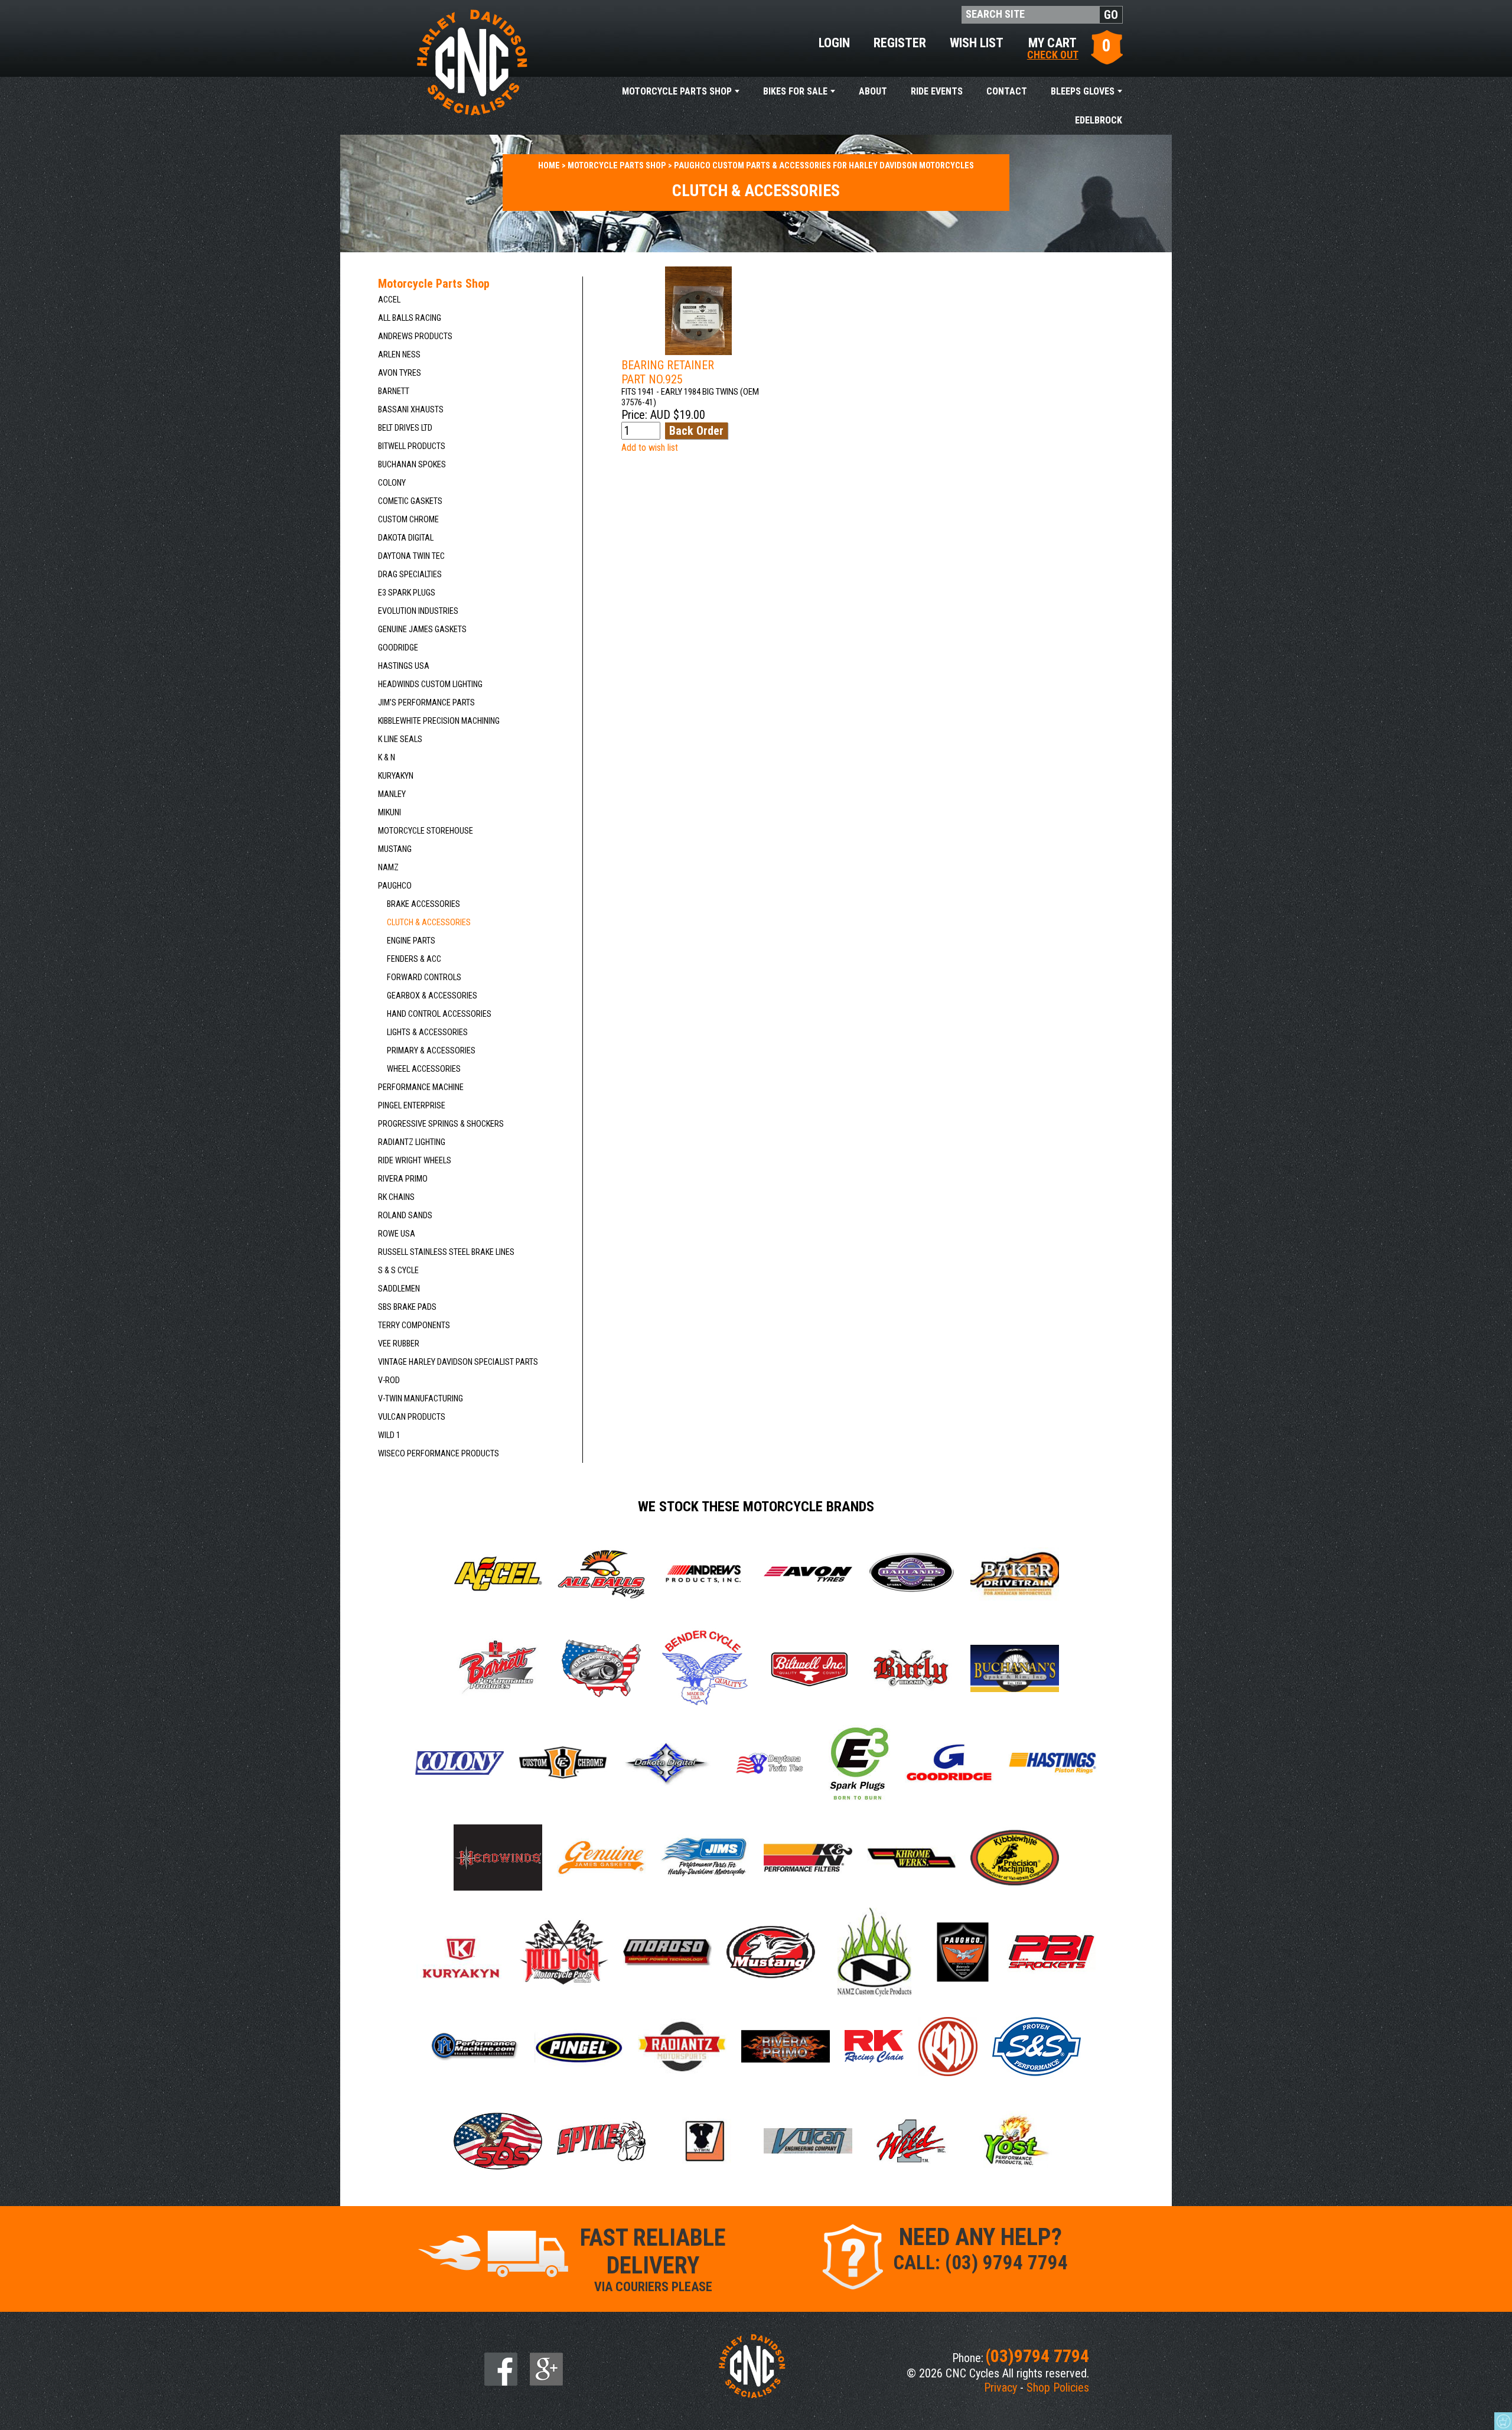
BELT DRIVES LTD (405, 428)
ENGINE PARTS (411, 941)
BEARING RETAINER (668, 372)
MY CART (1053, 48)
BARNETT (394, 391)
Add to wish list (650, 448)
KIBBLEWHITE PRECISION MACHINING (439, 721)
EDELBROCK (1099, 120)
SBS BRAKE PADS (407, 1307)
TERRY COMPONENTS (414, 1325)
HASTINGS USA (404, 666)
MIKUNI (390, 813)
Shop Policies (1058, 2387)
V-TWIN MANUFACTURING (421, 1399)
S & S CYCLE (398, 1271)
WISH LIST (977, 43)
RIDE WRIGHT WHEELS (415, 1161)
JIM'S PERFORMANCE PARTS (426, 703)
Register (900, 43)
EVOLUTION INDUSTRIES (418, 611)
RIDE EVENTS (937, 91)
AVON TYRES (400, 373)
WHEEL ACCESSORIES (424, 1069)
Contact (1007, 91)
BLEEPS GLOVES (1083, 91)
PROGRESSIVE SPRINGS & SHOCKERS (441, 1124)
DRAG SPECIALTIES (410, 575)
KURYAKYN (396, 776)
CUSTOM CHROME (408, 520)
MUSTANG (395, 849)
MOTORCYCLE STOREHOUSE (426, 831)
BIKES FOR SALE (795, 91)
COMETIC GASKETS (410, 501)
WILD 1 (389, 1435)
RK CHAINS (396, 1197)
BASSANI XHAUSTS (411, 410)
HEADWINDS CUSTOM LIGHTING (430, 684)
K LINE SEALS (400, 739)
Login (834, 43)
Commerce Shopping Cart (1503, 2421)
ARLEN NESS (399, 355)
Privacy (1001, 2387)
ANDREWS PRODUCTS (415, 336)
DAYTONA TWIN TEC (411, 556)
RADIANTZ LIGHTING (412, 1142)
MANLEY (392, 794)
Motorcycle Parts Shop (677, 91)
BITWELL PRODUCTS (412, 446)
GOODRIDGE (398, 648)
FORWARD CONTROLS (424, 977)
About (873, 91)
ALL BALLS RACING (410, 318)
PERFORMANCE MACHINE (421, 1087)
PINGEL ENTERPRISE (412, 1106)
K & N (387, 758)
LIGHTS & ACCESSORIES (427, 1032)
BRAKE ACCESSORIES (423, 904)
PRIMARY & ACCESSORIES (431, 1051)
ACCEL (389, 300)
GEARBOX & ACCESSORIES (432, 996)
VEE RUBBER (399, 1344)
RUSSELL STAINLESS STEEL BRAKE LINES (446, 1252)
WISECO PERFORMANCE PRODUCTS (439, 1454)
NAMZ (388, 868)
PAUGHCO (395, 886)
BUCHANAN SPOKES (412, 465)
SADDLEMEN (399, 1289)
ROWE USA (397, 1234)
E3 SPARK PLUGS (407, 593)
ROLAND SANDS (405, 1216)
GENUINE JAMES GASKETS (422, 630)
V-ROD (389, 1380)
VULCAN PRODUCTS (412, 1417)
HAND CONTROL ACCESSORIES (439, 1014)
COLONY (392, 483)
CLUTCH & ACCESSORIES (429, 923)
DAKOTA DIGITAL (406, 538)
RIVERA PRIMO (403, 1179)
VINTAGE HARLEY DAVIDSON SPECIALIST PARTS (458, 1362)
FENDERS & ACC (414, 959)
